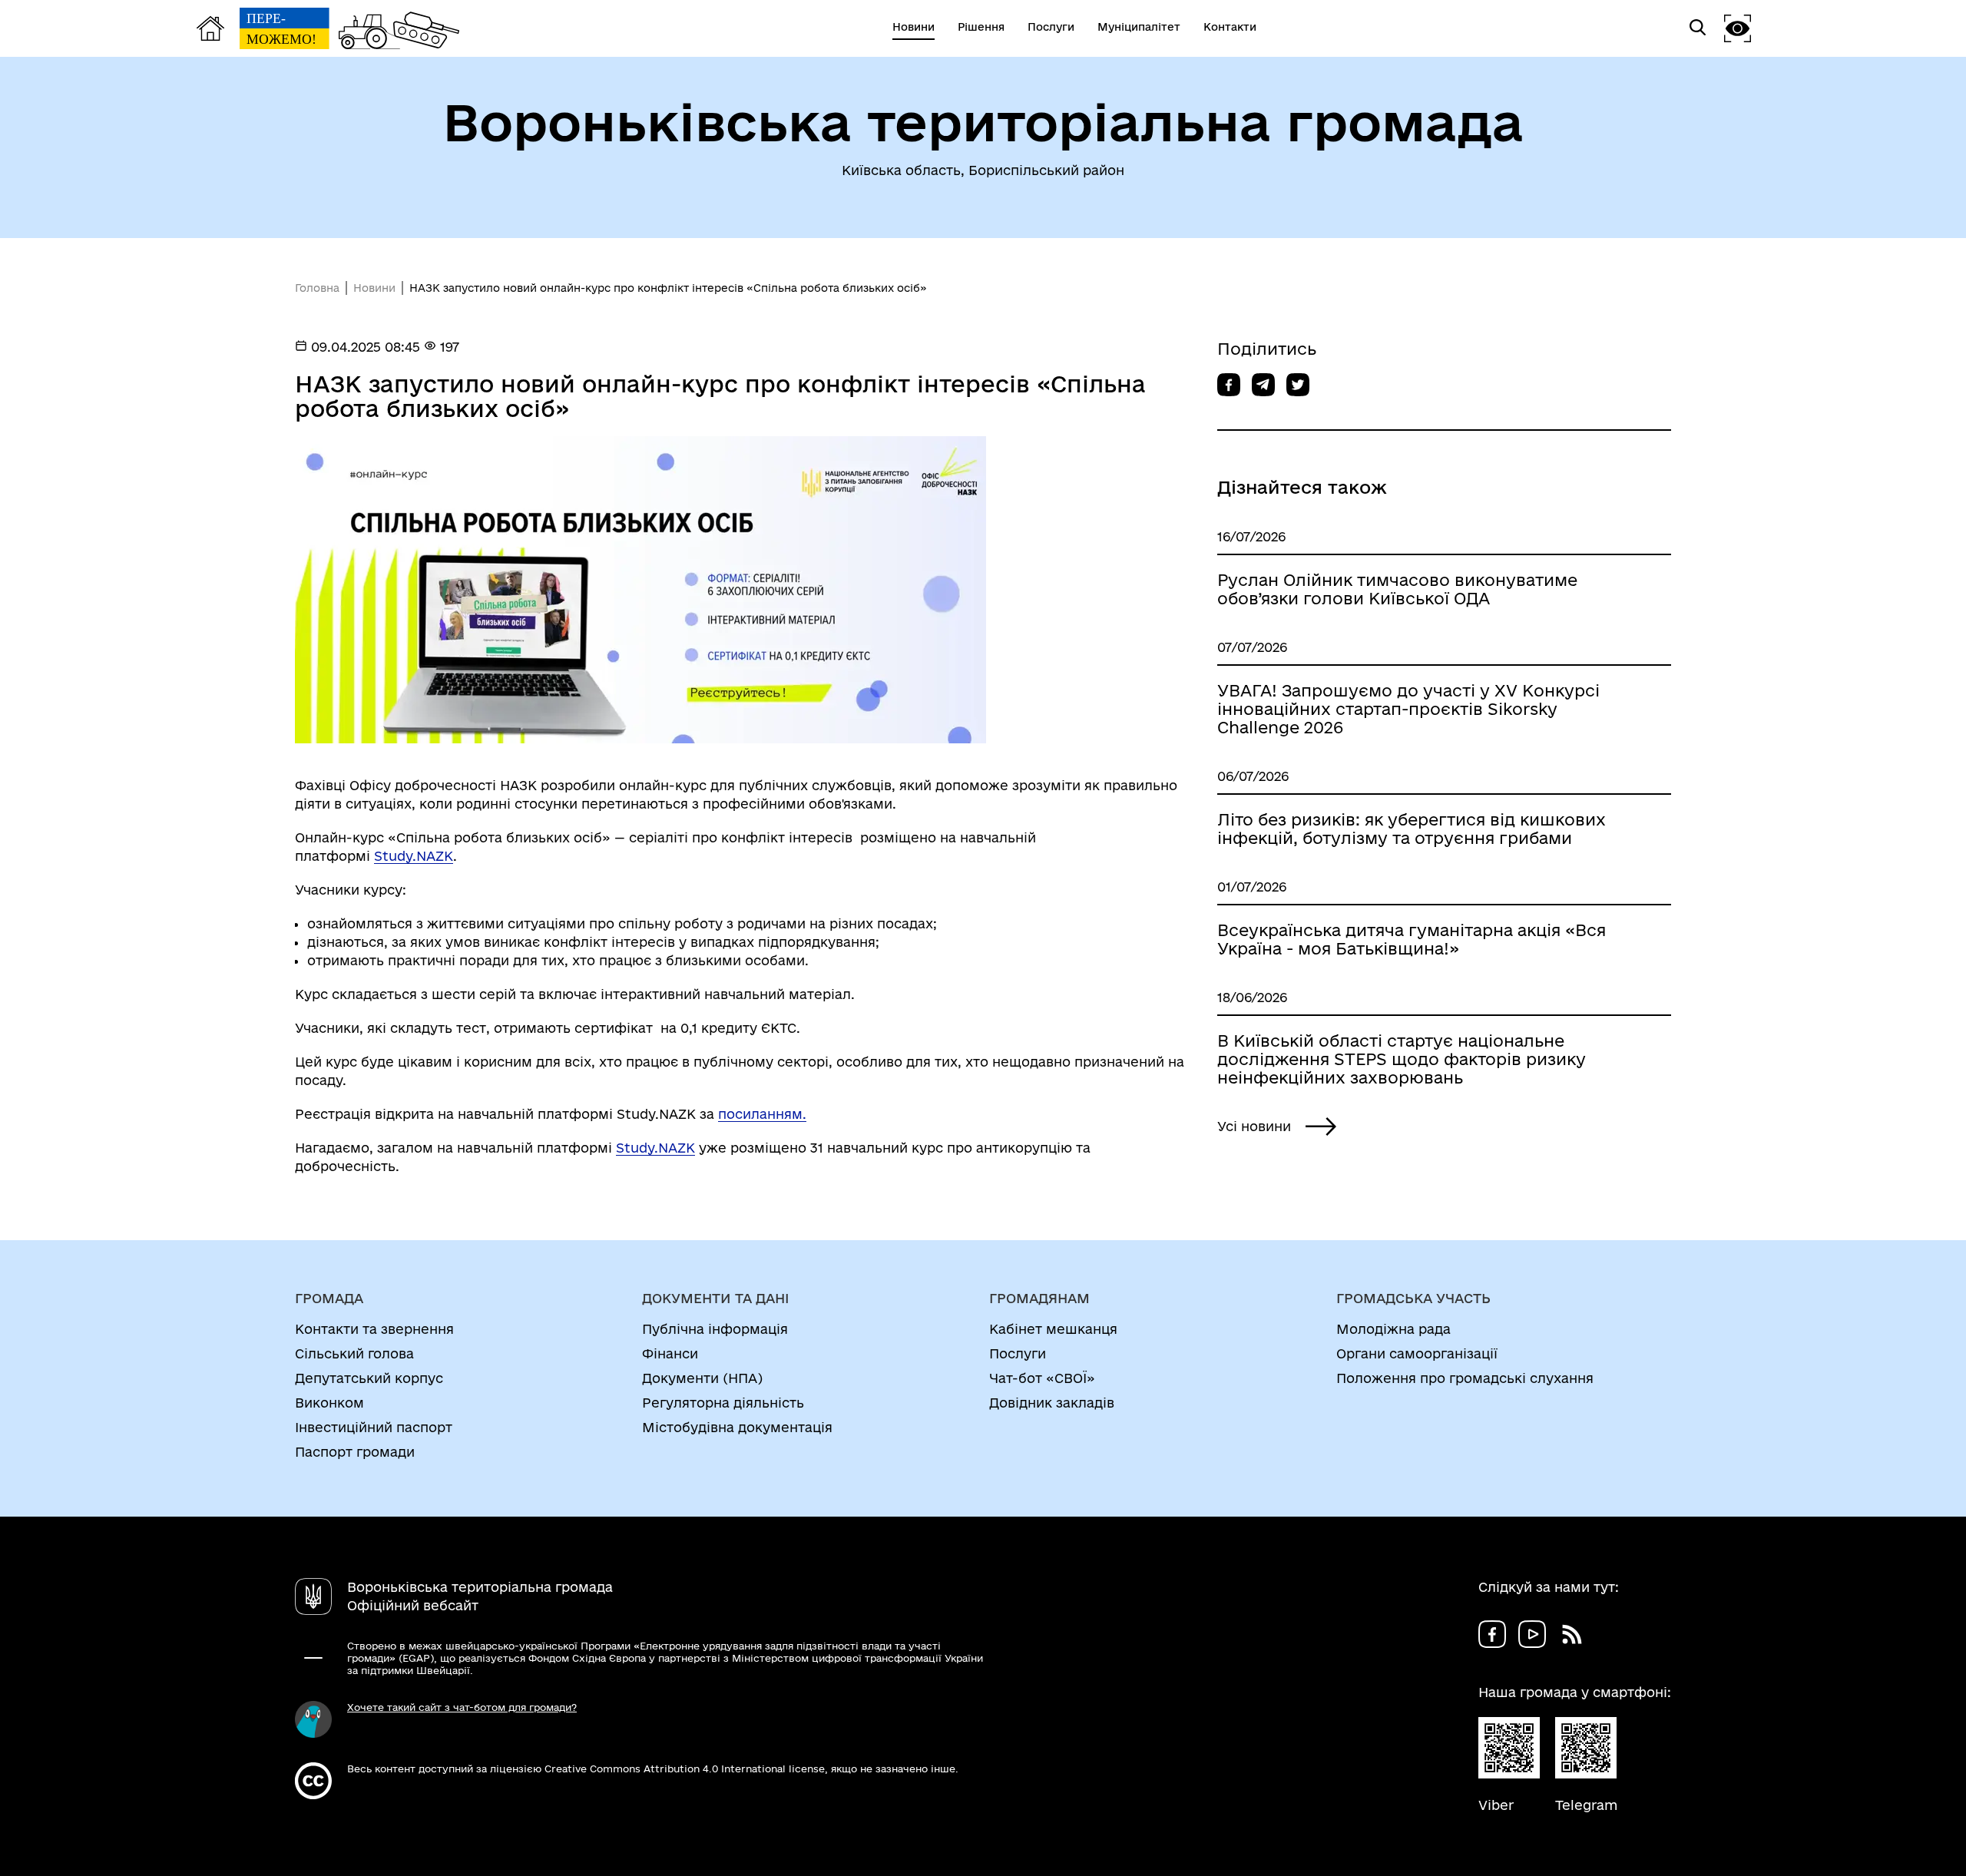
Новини (374, 288)
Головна (317, 288)
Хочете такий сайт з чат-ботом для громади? (462, 1707)
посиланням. (762, 1114)
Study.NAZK (414, 856)
